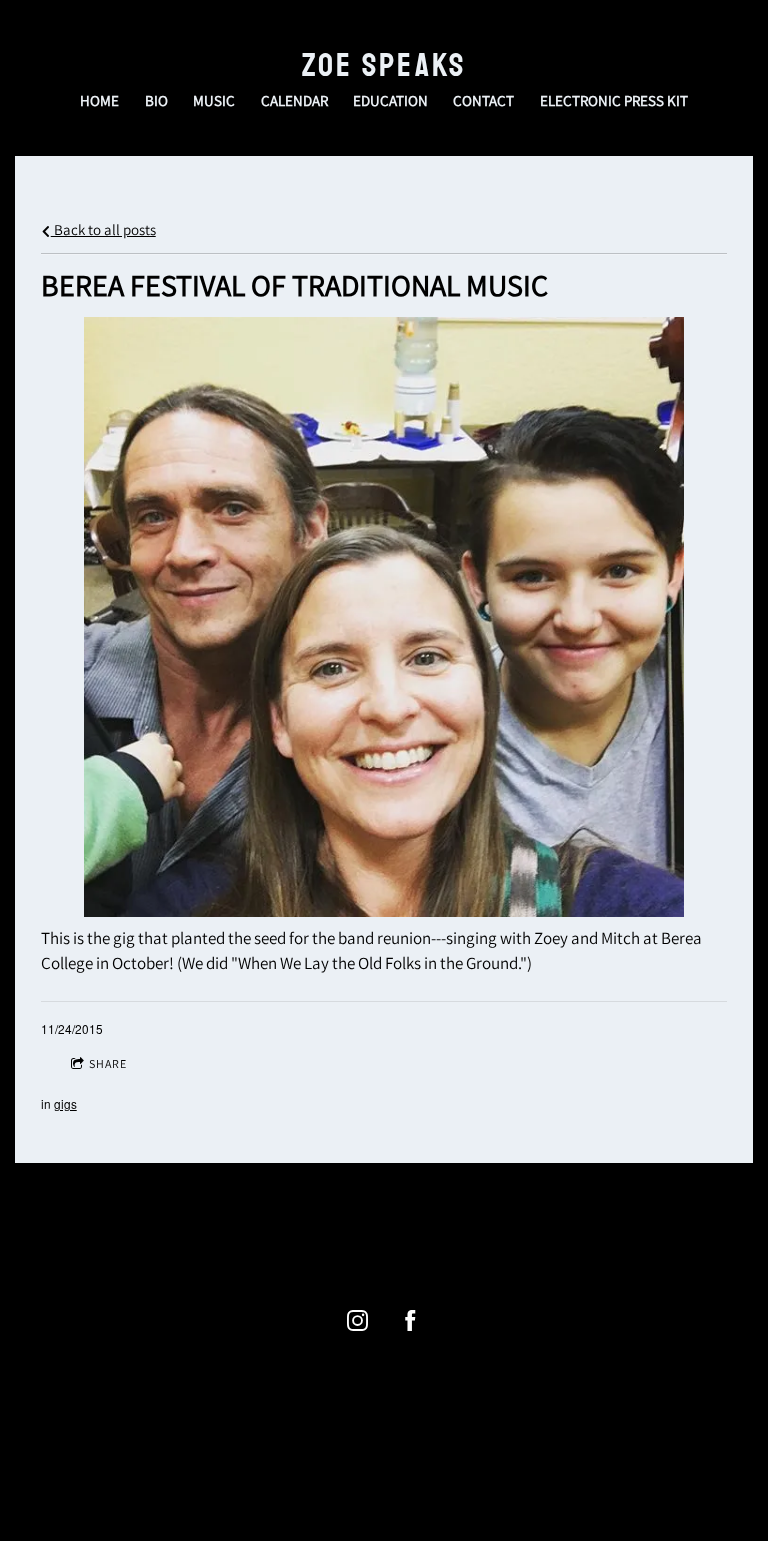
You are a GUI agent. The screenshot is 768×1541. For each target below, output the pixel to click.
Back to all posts (103, 229)
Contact (483, 100)
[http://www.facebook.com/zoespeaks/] (339, 1235)
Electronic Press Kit (614, 100)
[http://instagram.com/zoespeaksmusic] (429, 1235)
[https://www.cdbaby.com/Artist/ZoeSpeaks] (369, 1235)
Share (108, 1063)
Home (99, 100)
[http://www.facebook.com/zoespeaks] (410, 1320)
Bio (156, 100)
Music (214, 100)
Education (390, 100)
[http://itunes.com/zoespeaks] (399, 1235)
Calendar (294, 100)
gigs (65, 1103)
